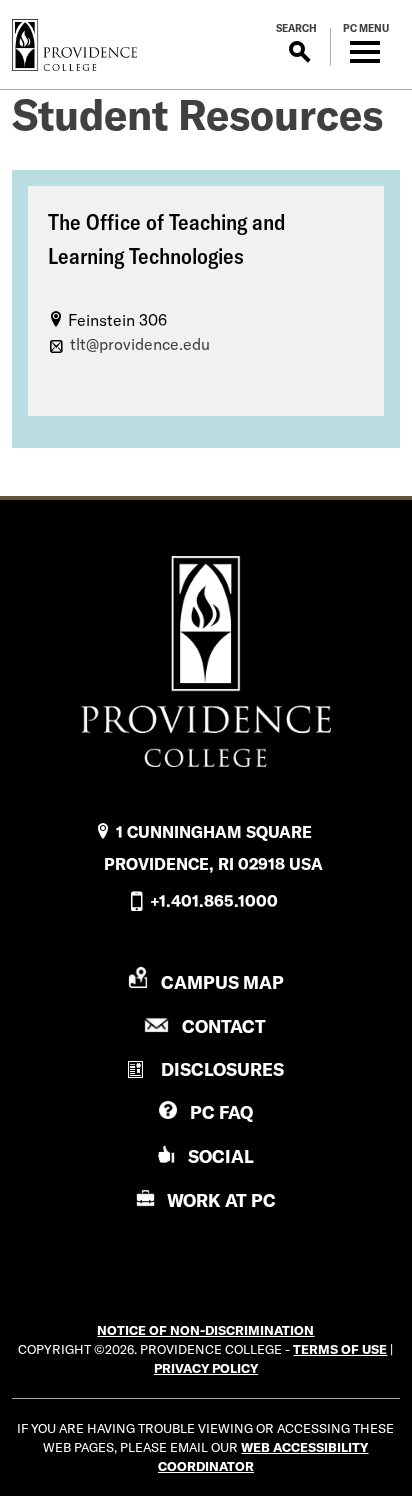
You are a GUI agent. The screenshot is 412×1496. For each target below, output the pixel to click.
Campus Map (222, 982)
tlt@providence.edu (140, 344)
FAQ (221, 1112)
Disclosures (222, 1069)
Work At (221, 1200)
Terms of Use (340, 1349)
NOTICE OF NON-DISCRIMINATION (205, 1330)
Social (221, 1156)
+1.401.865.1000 (214, 901)
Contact (224, 1026)
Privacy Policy (206, 1368)
